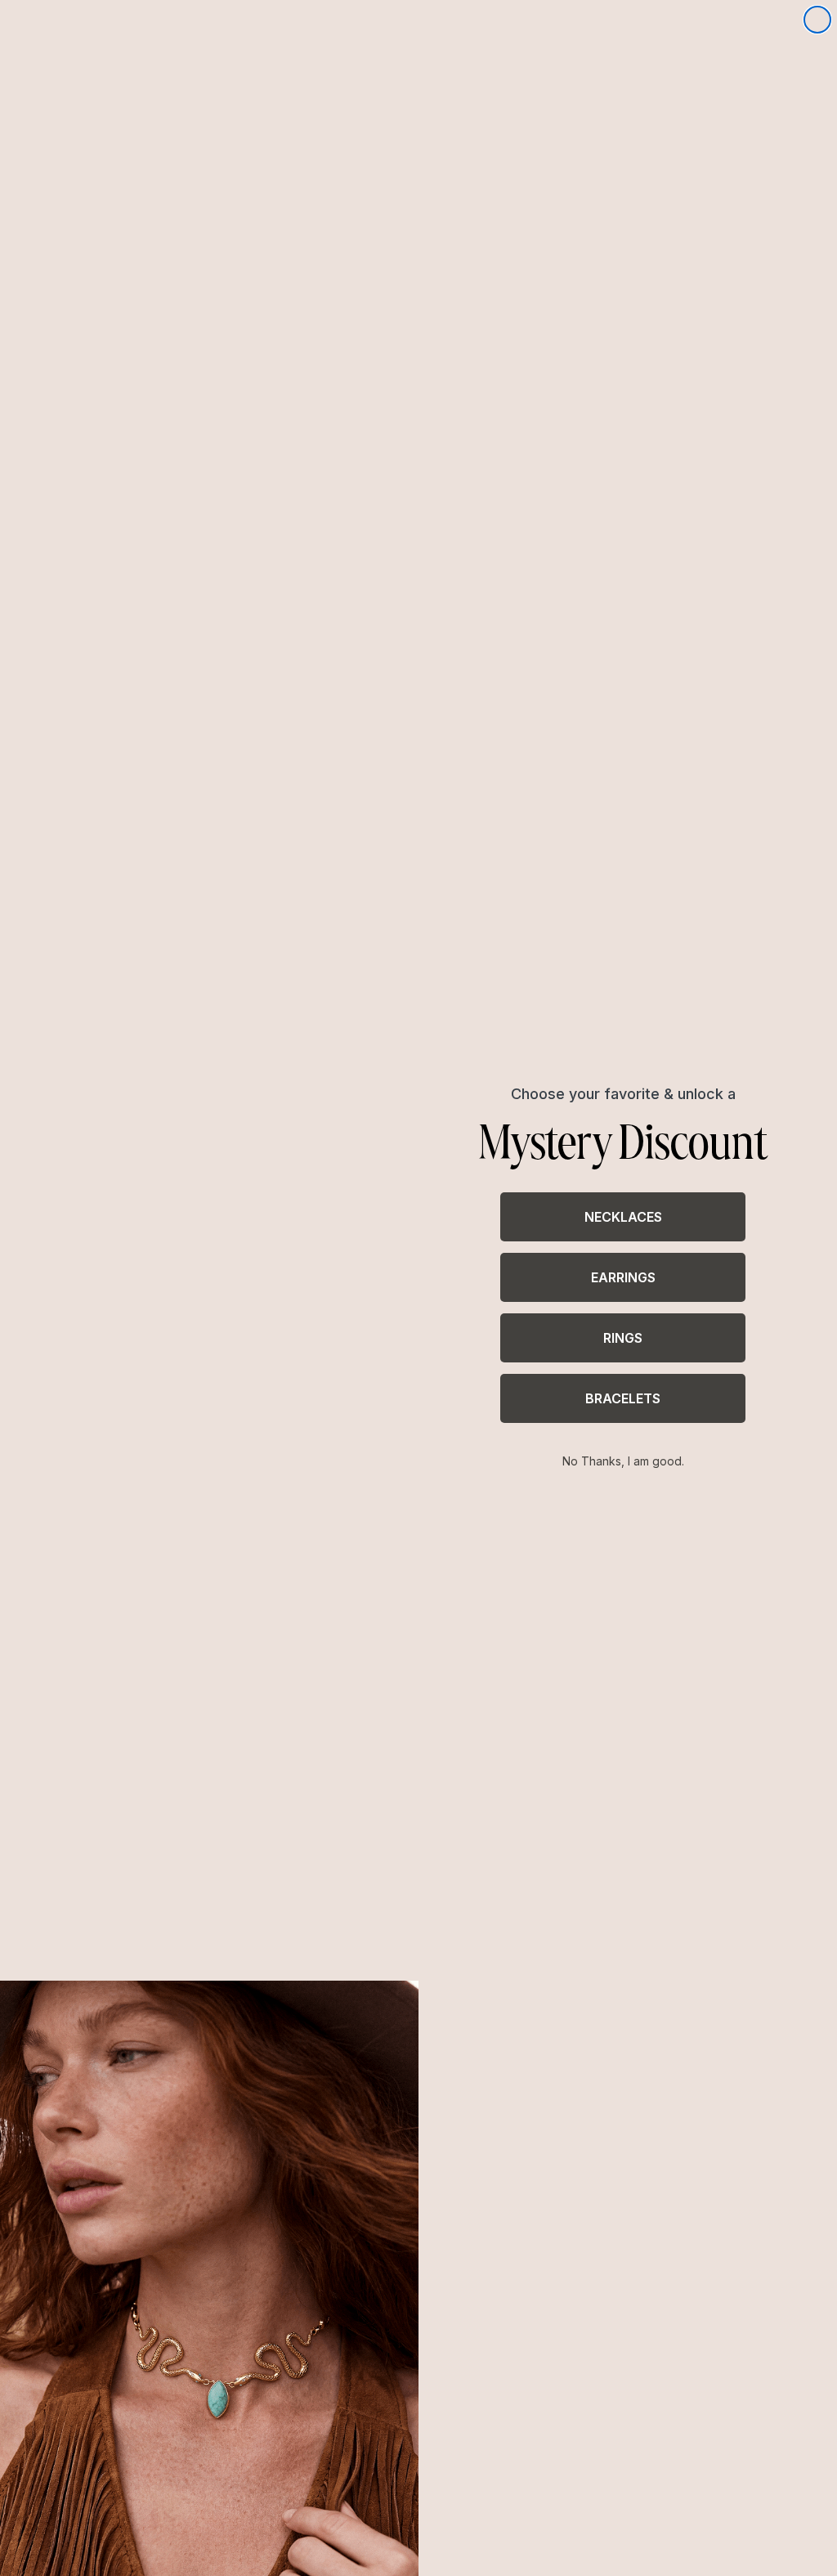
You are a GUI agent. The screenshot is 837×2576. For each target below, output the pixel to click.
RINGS (623, 1338)
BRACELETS (623, 1398)
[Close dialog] (817, 20)
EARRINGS (623, 1277)
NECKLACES (623, 1217)
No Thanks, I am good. (623, 1461)
